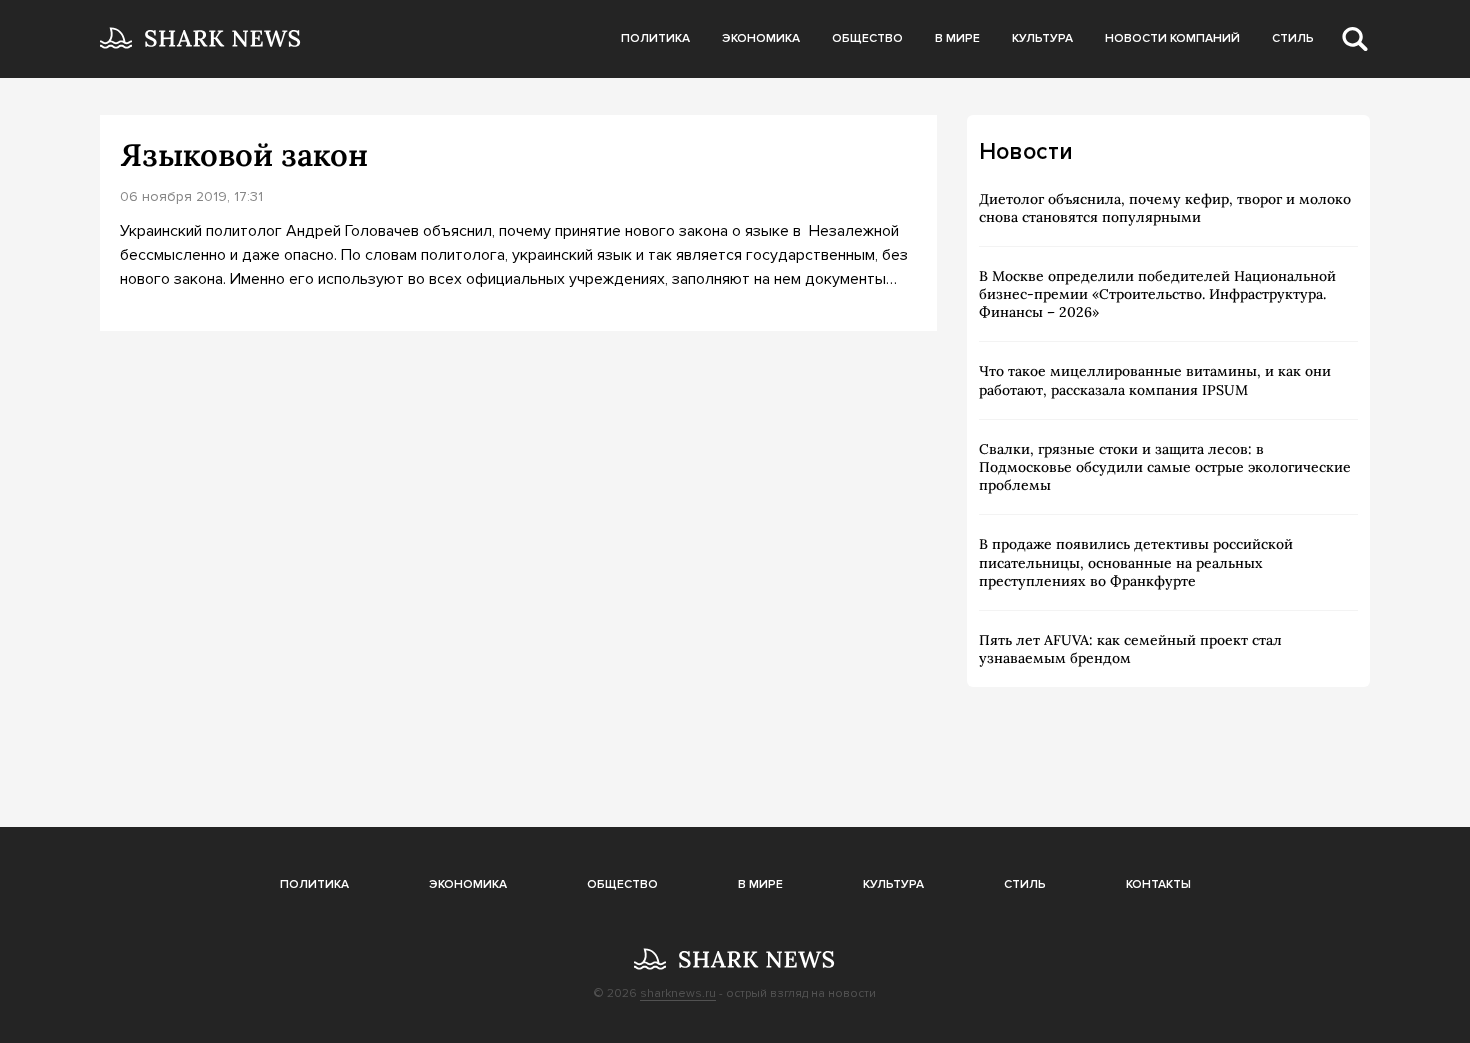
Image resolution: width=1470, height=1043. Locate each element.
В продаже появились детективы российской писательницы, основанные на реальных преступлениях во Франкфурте (1136, 562)
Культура (1042, 38)
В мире (957, 38)
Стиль (1293, 38)
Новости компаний (1172, 38)
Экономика (761, 38)
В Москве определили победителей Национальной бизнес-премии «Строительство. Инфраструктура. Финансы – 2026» (1157, 294)
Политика (655, 38)
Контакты (1158, 884)
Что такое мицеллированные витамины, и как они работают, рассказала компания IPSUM (1155, 380)
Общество (867, 38)
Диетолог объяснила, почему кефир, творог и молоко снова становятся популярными (1165, 208)
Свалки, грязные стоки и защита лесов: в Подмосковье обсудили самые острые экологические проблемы (1165, 467)
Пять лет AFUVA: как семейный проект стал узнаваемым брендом (1130, 649)
